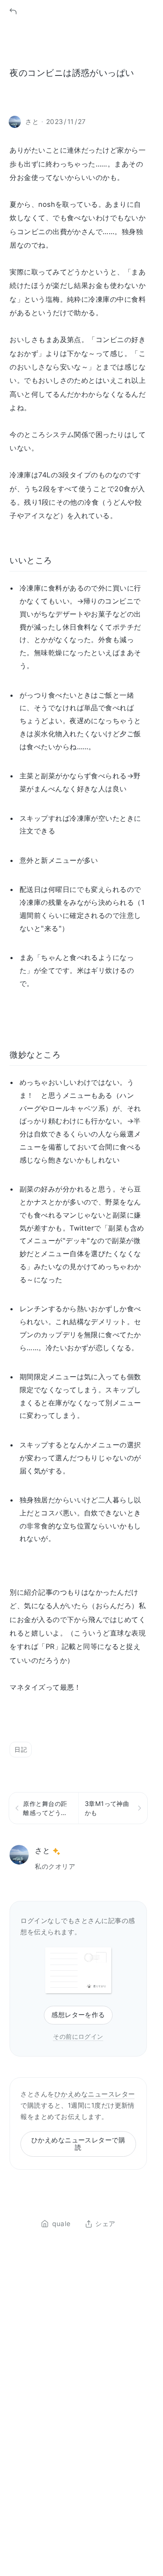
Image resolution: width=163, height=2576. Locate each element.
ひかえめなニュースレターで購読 (78, 2144)
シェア (105, 2224)
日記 (21, 1749)
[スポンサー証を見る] (57, 1851)
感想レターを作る (78, 2015)
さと (42, 1850)
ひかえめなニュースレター (95, 2094)
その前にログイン (78, 2036)
